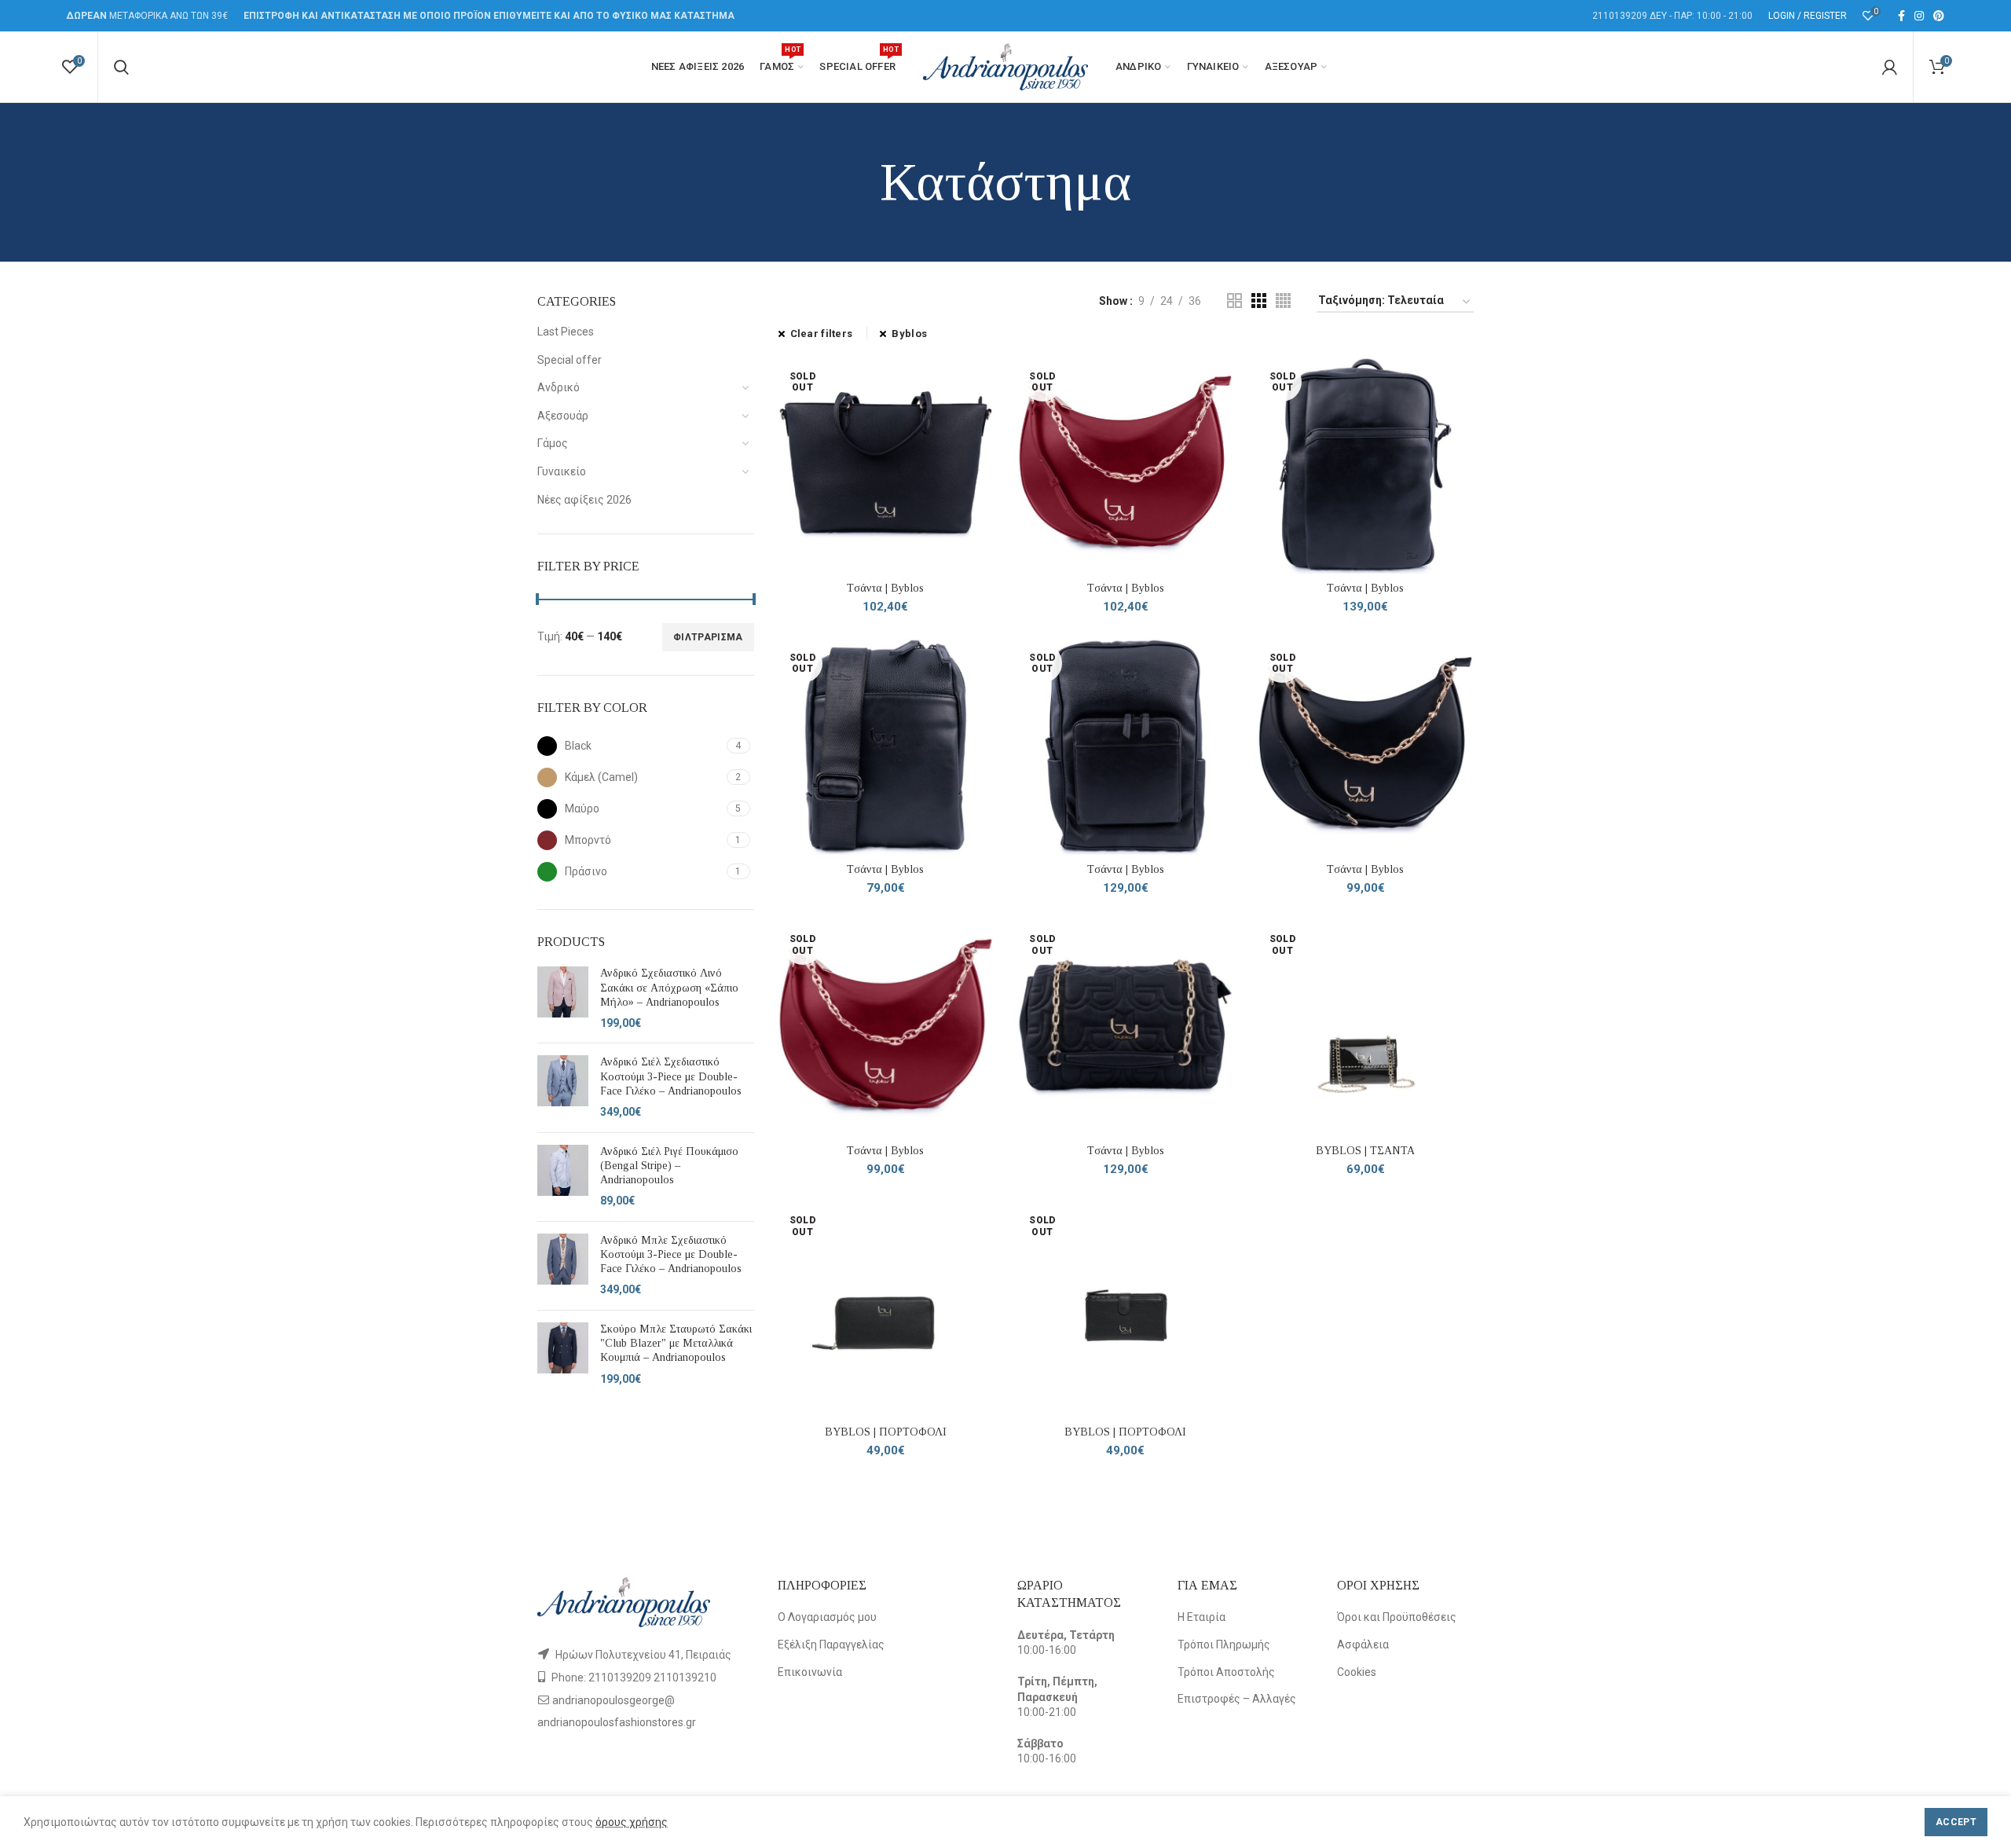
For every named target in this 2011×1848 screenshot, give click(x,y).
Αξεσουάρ (563, 416)
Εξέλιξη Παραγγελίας (831, 1644)
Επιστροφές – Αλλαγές (1237, 1699)
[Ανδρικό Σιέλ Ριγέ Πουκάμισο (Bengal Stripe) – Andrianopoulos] (563, 1177)
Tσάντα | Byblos (885, 588)
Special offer (570, 360)
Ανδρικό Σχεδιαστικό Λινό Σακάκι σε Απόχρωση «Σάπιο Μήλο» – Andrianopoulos (669, 987)
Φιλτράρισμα (708, 637)
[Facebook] (1901, 16)
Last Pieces (566, 332)
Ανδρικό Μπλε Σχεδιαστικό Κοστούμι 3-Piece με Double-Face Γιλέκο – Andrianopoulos (671, 1254)
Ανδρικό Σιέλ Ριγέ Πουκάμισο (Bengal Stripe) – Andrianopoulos (669, 1166)
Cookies (1357, 1672)
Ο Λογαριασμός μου (827, 1617)
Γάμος (553, 443)
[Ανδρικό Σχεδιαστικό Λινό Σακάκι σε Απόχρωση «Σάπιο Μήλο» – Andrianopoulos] (563, 999)
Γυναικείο (562, 471)
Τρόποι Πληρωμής (1224, 1644)
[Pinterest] (1939, 16)
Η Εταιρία (1201, 1617)
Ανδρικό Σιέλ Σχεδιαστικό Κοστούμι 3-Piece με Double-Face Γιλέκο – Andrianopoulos (671, 1076)
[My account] (1890, 67)
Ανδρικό (559, 387)
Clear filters (822, 334)
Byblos (909, 334)
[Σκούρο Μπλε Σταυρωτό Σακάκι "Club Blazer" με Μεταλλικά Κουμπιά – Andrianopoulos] (563, 1355)
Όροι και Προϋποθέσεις (1397, 1617)
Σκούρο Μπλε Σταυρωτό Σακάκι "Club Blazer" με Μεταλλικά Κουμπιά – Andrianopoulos (676, 1343)
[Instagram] (1919, 16)
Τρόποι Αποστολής (1226, 1672)
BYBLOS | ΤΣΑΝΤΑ (1365, 1151)
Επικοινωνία (810, 1672)
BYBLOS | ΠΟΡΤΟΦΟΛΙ (886, 1432)
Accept (1956, 1822)
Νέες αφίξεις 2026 (584, 500)
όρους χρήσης (632, 1822)
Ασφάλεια (1363, 1644)
